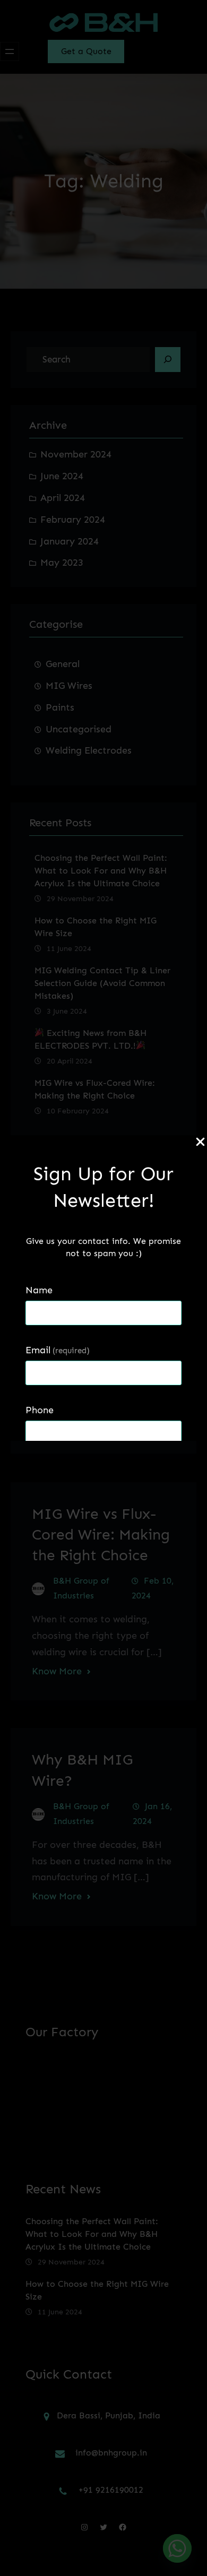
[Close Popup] (200, 1143)
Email (58, 1350)
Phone (40, 1410)
